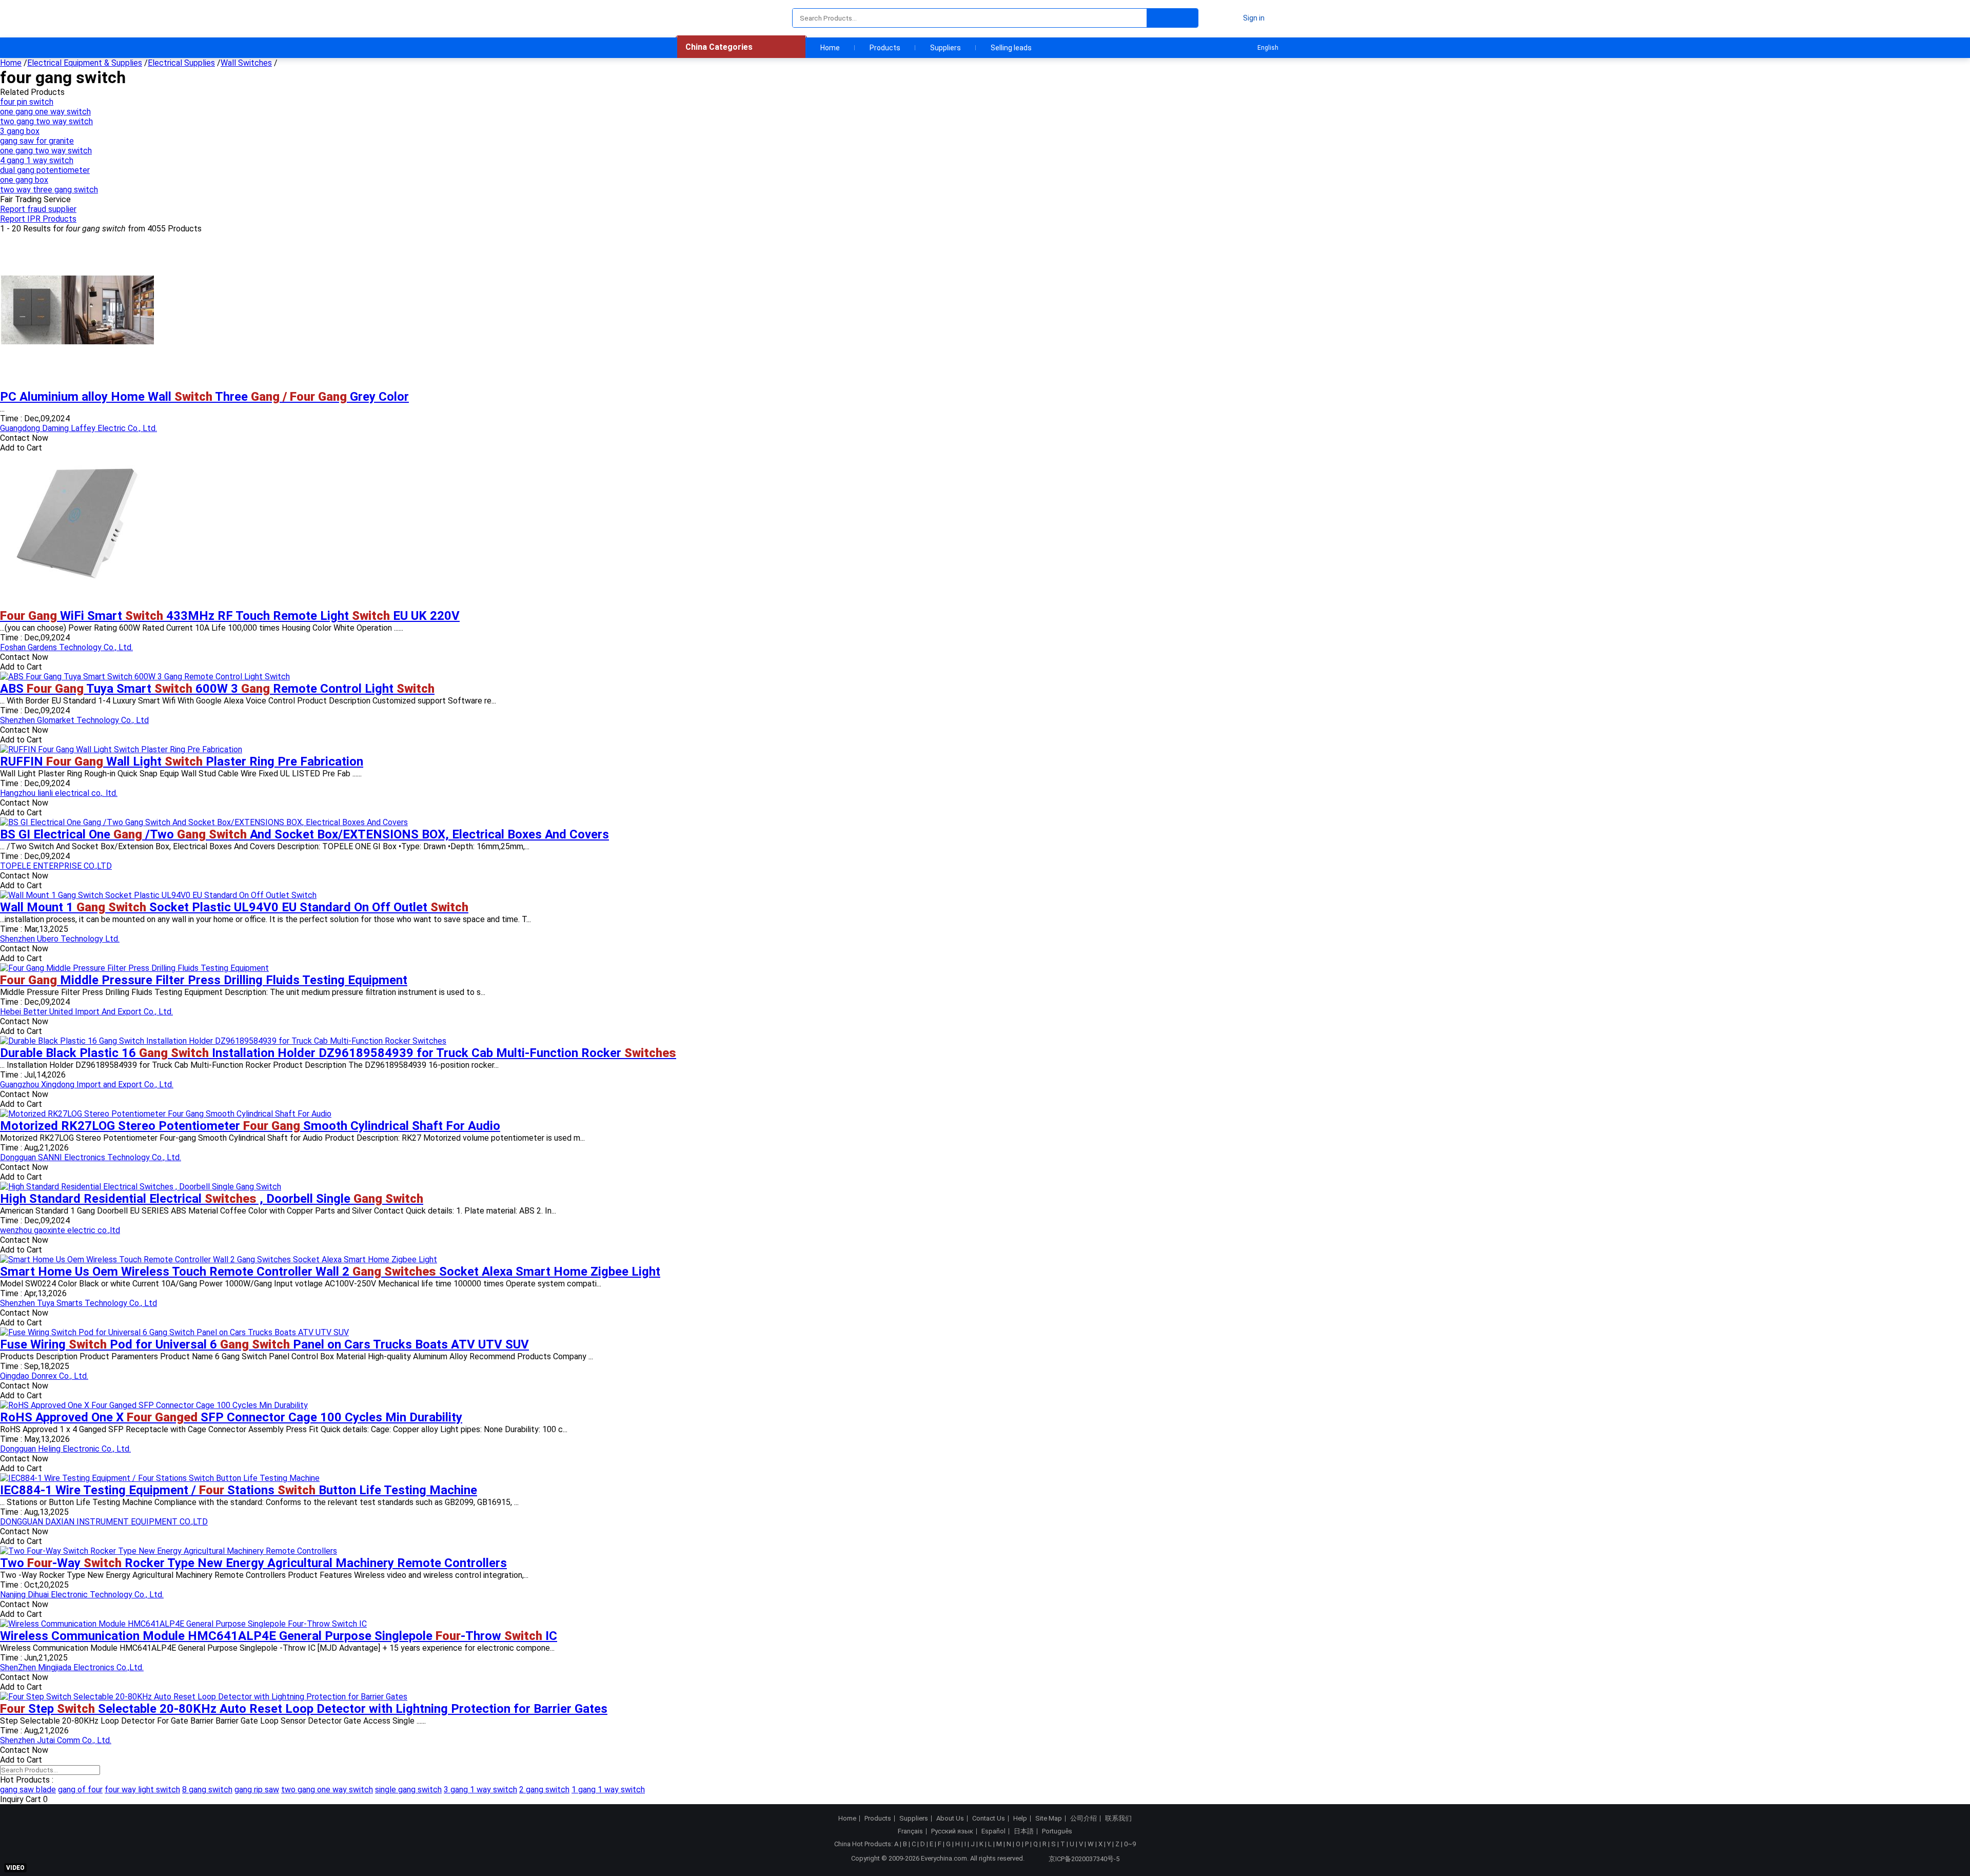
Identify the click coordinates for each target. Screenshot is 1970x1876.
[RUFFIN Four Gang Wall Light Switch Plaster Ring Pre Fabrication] (121, 749)
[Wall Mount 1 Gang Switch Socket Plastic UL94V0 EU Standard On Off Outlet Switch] (158, 895)
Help (1020, 1819)
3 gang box (20, 131)
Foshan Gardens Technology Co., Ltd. (66, 647)
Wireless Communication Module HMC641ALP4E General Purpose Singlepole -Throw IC (279, 1636)
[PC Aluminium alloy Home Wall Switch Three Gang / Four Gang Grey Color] (77, 385)
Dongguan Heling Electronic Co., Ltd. (65, 1449)
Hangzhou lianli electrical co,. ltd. (59, 793)
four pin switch (27, 102)
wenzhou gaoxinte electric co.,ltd (60, 1230)
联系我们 (1118, 1819)
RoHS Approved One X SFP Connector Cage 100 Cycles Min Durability (231, 1417)
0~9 (1130, 1844)
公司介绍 (1083, 1819)
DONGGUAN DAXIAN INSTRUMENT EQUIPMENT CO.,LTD (104, 1522)
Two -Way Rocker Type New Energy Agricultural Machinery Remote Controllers (253, 1563)
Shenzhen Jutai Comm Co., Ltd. (56, 1740)
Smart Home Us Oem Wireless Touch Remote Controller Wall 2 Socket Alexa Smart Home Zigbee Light (330, 1272)
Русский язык (952, 1831)
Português (1057, 1831)
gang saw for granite (37, 141)
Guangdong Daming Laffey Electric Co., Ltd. (78, 428)
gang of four (80, 1790)
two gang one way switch (327, 1790)
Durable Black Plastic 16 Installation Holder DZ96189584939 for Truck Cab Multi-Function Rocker (338, 1053)
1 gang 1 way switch (608, 1790)
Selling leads (1011, 48)
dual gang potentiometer (45, 170)
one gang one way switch (45, 112)
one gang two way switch (46, 151)
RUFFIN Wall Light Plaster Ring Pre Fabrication (182, 761)
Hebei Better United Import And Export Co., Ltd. (86, 1012)
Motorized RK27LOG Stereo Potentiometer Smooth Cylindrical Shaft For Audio (250, 1126)
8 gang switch (207, 1790)
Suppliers (945, 48)
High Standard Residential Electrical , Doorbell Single (212, 1199)
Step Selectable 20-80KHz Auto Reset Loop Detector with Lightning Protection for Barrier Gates (304, 1709)
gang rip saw (257, 1790)
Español (993, 1831)
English (1268, 48)
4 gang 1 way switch (37, 160)
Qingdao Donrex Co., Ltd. (44, 1376)
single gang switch (408, 1790)
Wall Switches (246, 63)
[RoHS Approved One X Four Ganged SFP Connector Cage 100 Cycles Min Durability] (154, 1405)
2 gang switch (544, 1790)
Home (830, 48)
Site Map (1049, 1819)
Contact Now (24, 438)
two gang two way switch (46, 121)
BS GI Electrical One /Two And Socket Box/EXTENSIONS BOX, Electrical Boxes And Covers (304, 834)
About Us (950, 1819)
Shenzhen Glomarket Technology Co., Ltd (74, 720)
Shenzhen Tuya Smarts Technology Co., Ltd (78, 1303)
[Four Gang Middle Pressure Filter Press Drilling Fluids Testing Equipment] (134, 968)
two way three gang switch (49, 190)
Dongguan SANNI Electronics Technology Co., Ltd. (91, 1157)
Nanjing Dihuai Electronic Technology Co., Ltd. (82, 1595)
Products (885, 48)
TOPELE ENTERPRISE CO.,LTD (56, 866)
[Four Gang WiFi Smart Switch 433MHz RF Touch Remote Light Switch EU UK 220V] (77, 604)
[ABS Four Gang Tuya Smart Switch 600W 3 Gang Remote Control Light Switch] (145, 677)
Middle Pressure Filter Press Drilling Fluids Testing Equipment (204, 980)
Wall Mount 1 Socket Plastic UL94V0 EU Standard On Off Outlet (234, 907)
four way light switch (142, 1790)
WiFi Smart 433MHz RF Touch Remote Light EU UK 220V (230, 616)
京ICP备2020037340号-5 (1084, 1859)
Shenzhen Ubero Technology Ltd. (60, 939)
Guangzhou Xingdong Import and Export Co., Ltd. (87, 1084)
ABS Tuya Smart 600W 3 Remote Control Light (217, 689)
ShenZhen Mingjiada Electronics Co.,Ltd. (72, 1667)
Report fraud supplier (38, 209)
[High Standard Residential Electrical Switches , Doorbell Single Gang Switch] (141, 1187)
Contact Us (989, 1819)
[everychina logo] (706, 18)
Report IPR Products (38, 219)
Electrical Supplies (181, 63)
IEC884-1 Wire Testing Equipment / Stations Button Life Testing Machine (239, 1490)
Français (910, 1831)
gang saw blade (28, 1790)
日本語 (1024, 1831)
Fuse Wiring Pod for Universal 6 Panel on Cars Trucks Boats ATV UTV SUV (264, 1344)
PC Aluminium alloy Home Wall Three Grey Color (204, 397)
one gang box (24, 180)
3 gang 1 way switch (480, 1790)
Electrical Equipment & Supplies (85, 63)
